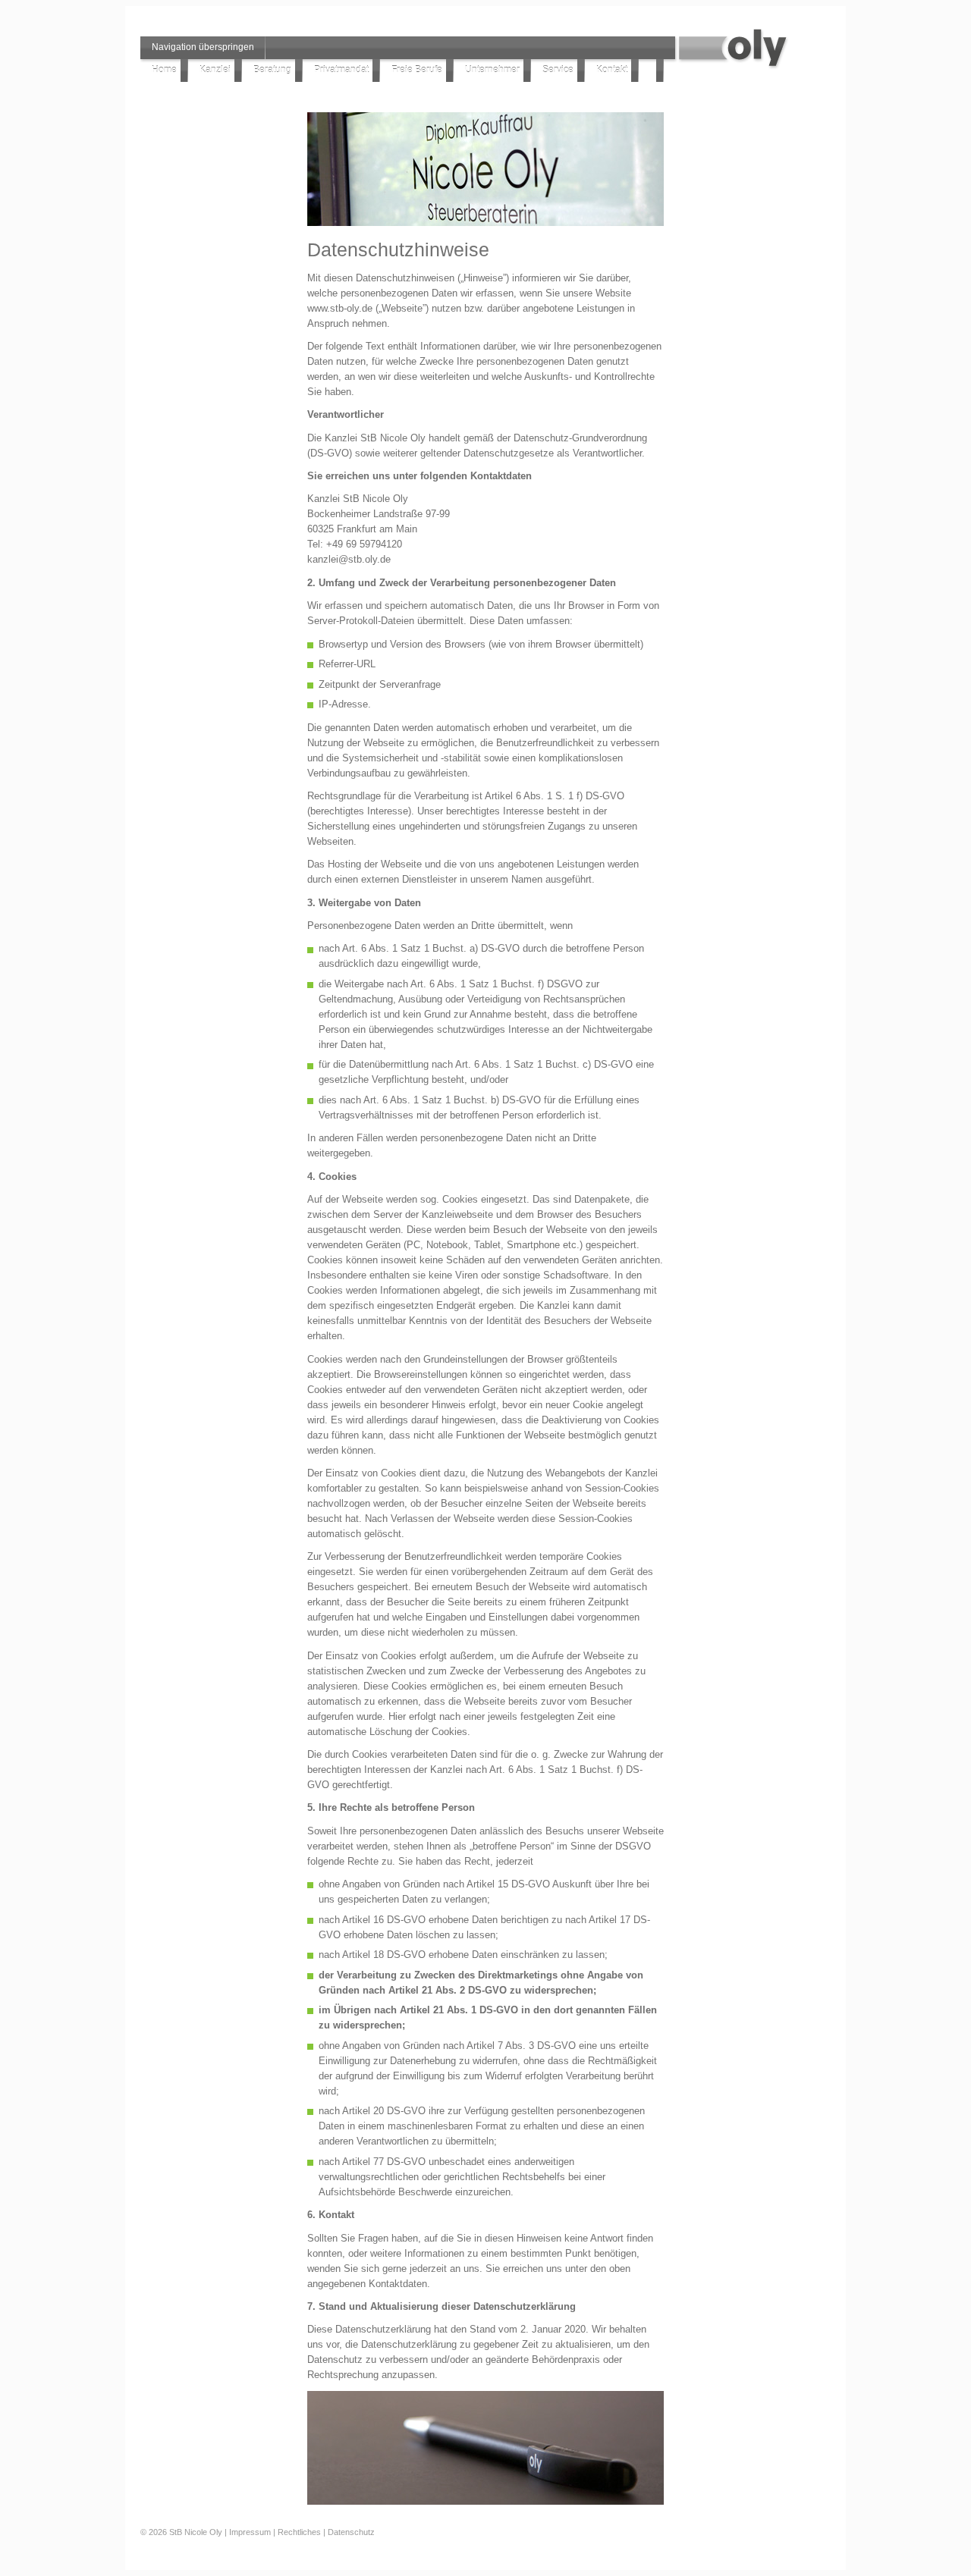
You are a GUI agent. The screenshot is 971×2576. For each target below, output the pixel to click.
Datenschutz (351, 2532)
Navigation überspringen (203, 47)
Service (558, 70)
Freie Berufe (417, 70)
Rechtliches (299, 2532)
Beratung (272, 70)
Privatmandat (341, 70)
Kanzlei (215, 70)
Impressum (250, 2532)
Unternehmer (492, 70)
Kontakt (612, 70)
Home (164, 70)
